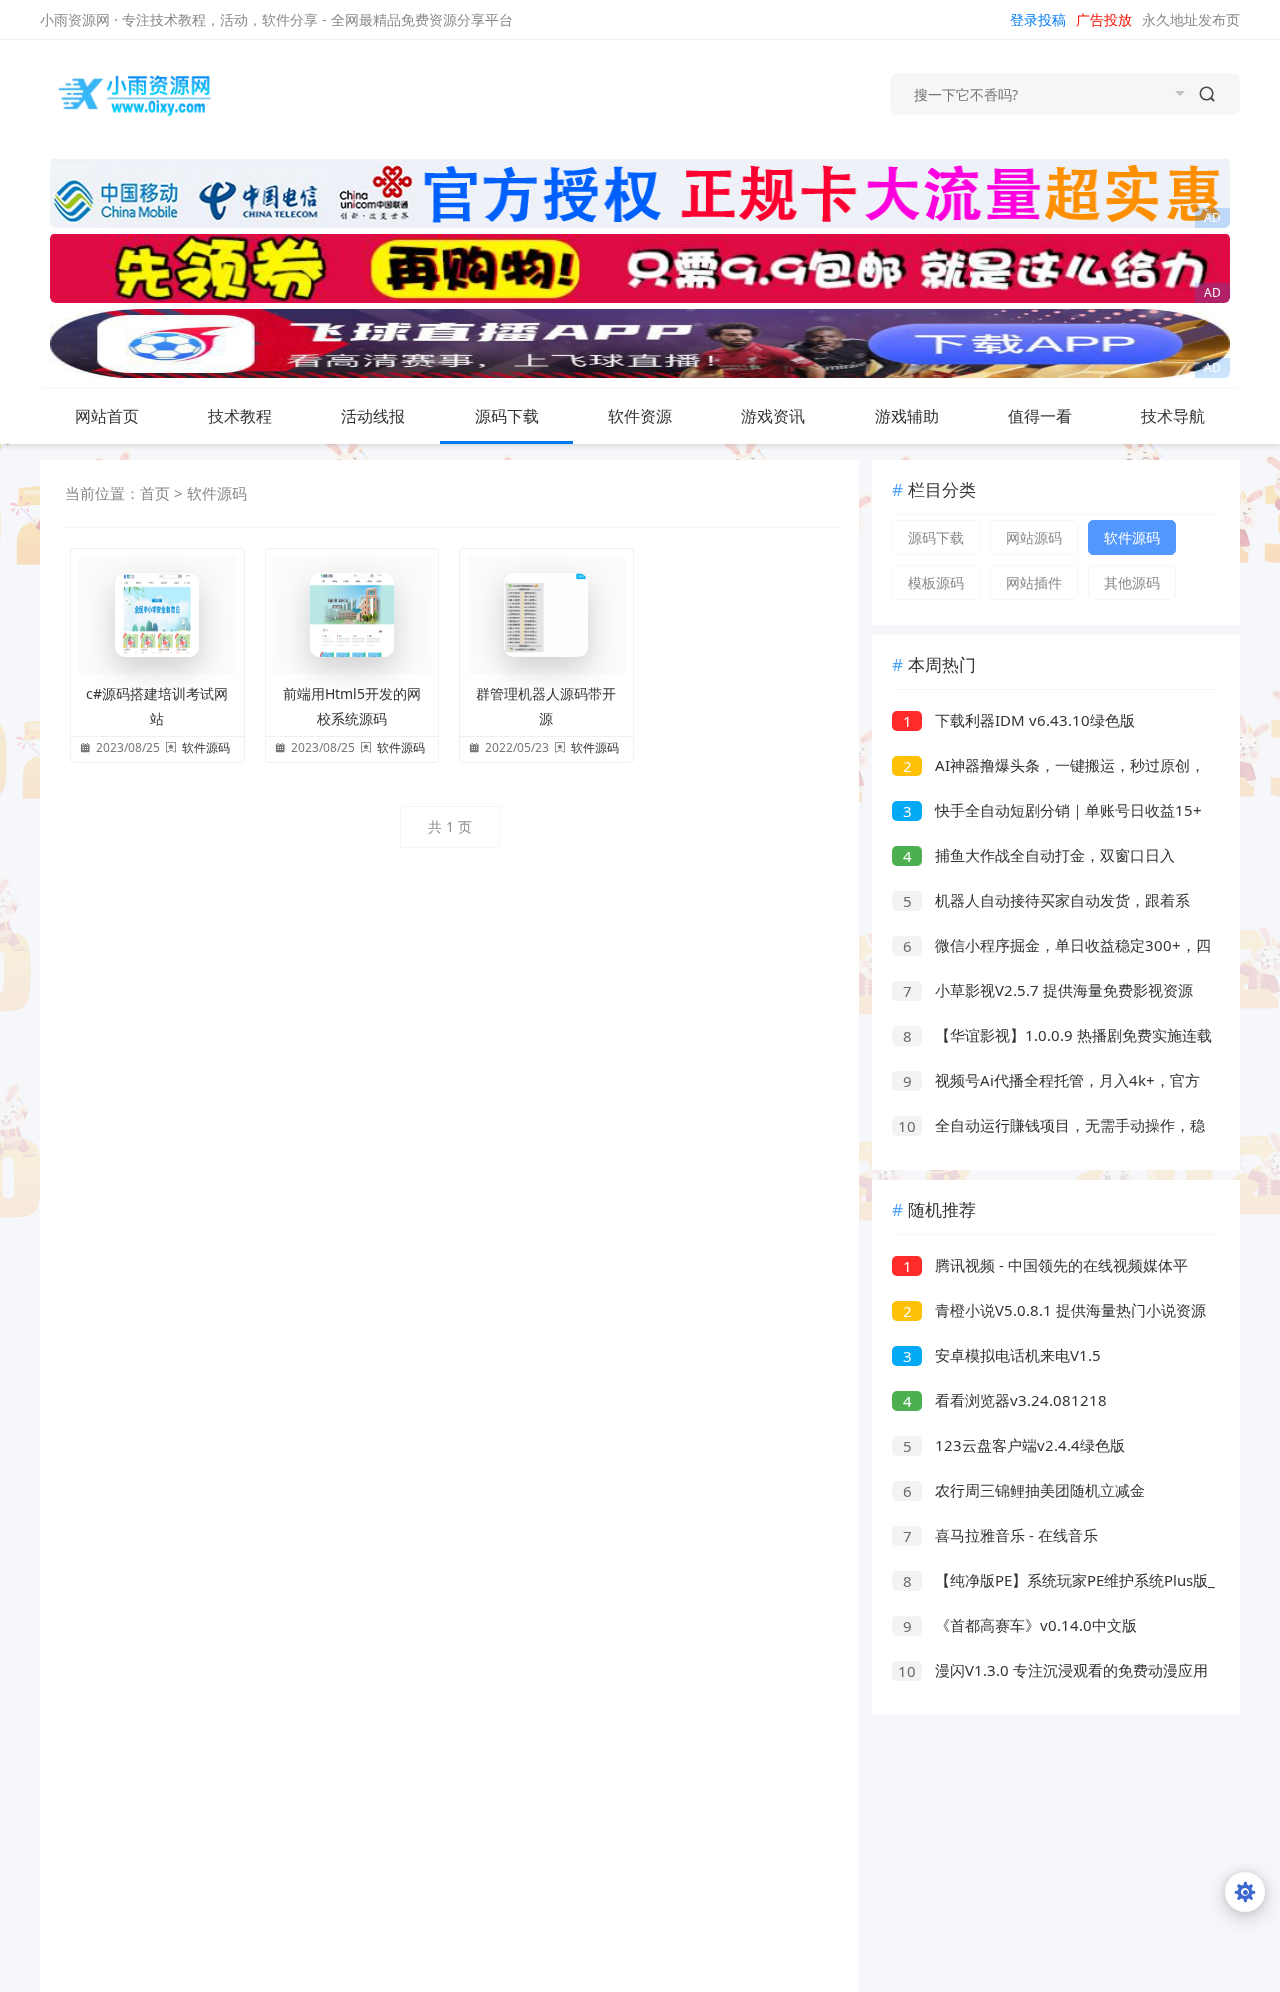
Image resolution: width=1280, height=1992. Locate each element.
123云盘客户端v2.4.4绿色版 (1014, 1445)
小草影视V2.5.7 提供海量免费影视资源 (1048, 990)
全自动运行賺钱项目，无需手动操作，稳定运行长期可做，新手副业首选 (1048, 1127)
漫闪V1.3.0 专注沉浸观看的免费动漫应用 (1053, 1670)
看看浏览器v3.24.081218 (1005, 1400)
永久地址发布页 (1191, 19)
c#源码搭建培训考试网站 (157, 706)
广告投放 (1104, 19)
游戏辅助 (907, 416)
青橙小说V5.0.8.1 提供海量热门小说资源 (1055, 1310)
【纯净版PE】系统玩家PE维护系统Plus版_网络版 (1053, 1582)
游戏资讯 (773, 416)
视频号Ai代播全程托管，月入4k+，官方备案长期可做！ (1046, 1082)
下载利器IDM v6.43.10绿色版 (1019, 720)
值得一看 (1040, 416)
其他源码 (1132, 582)
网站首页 (107, 416)
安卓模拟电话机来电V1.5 (1002, 1355)
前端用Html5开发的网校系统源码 (352, 706)
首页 (155, 493)
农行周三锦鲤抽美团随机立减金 (1024, 1490)
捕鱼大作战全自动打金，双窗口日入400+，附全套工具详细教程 (1033, 857)
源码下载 (507, 416)
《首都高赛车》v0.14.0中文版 (1020, 1625)
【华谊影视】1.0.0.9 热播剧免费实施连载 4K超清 (1052, 1037)
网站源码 (1034, 537)
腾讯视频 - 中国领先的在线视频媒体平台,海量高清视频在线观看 (1040, 1267)
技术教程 (240, 416)
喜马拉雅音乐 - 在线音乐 (1001, 1535)
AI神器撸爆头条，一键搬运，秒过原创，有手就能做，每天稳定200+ (1048, 767)
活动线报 (373, 416)
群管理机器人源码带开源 (546, 706)
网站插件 (1034, 582)
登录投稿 (1038, 19)
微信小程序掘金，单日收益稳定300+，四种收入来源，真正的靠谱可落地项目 (1051, 947)
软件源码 (217, 493)
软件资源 (640, 416)
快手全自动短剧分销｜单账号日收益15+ (1053, 810)
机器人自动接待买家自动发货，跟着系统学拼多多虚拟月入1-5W (1041, 902)
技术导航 (1173, 416)
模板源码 (936, 582)
